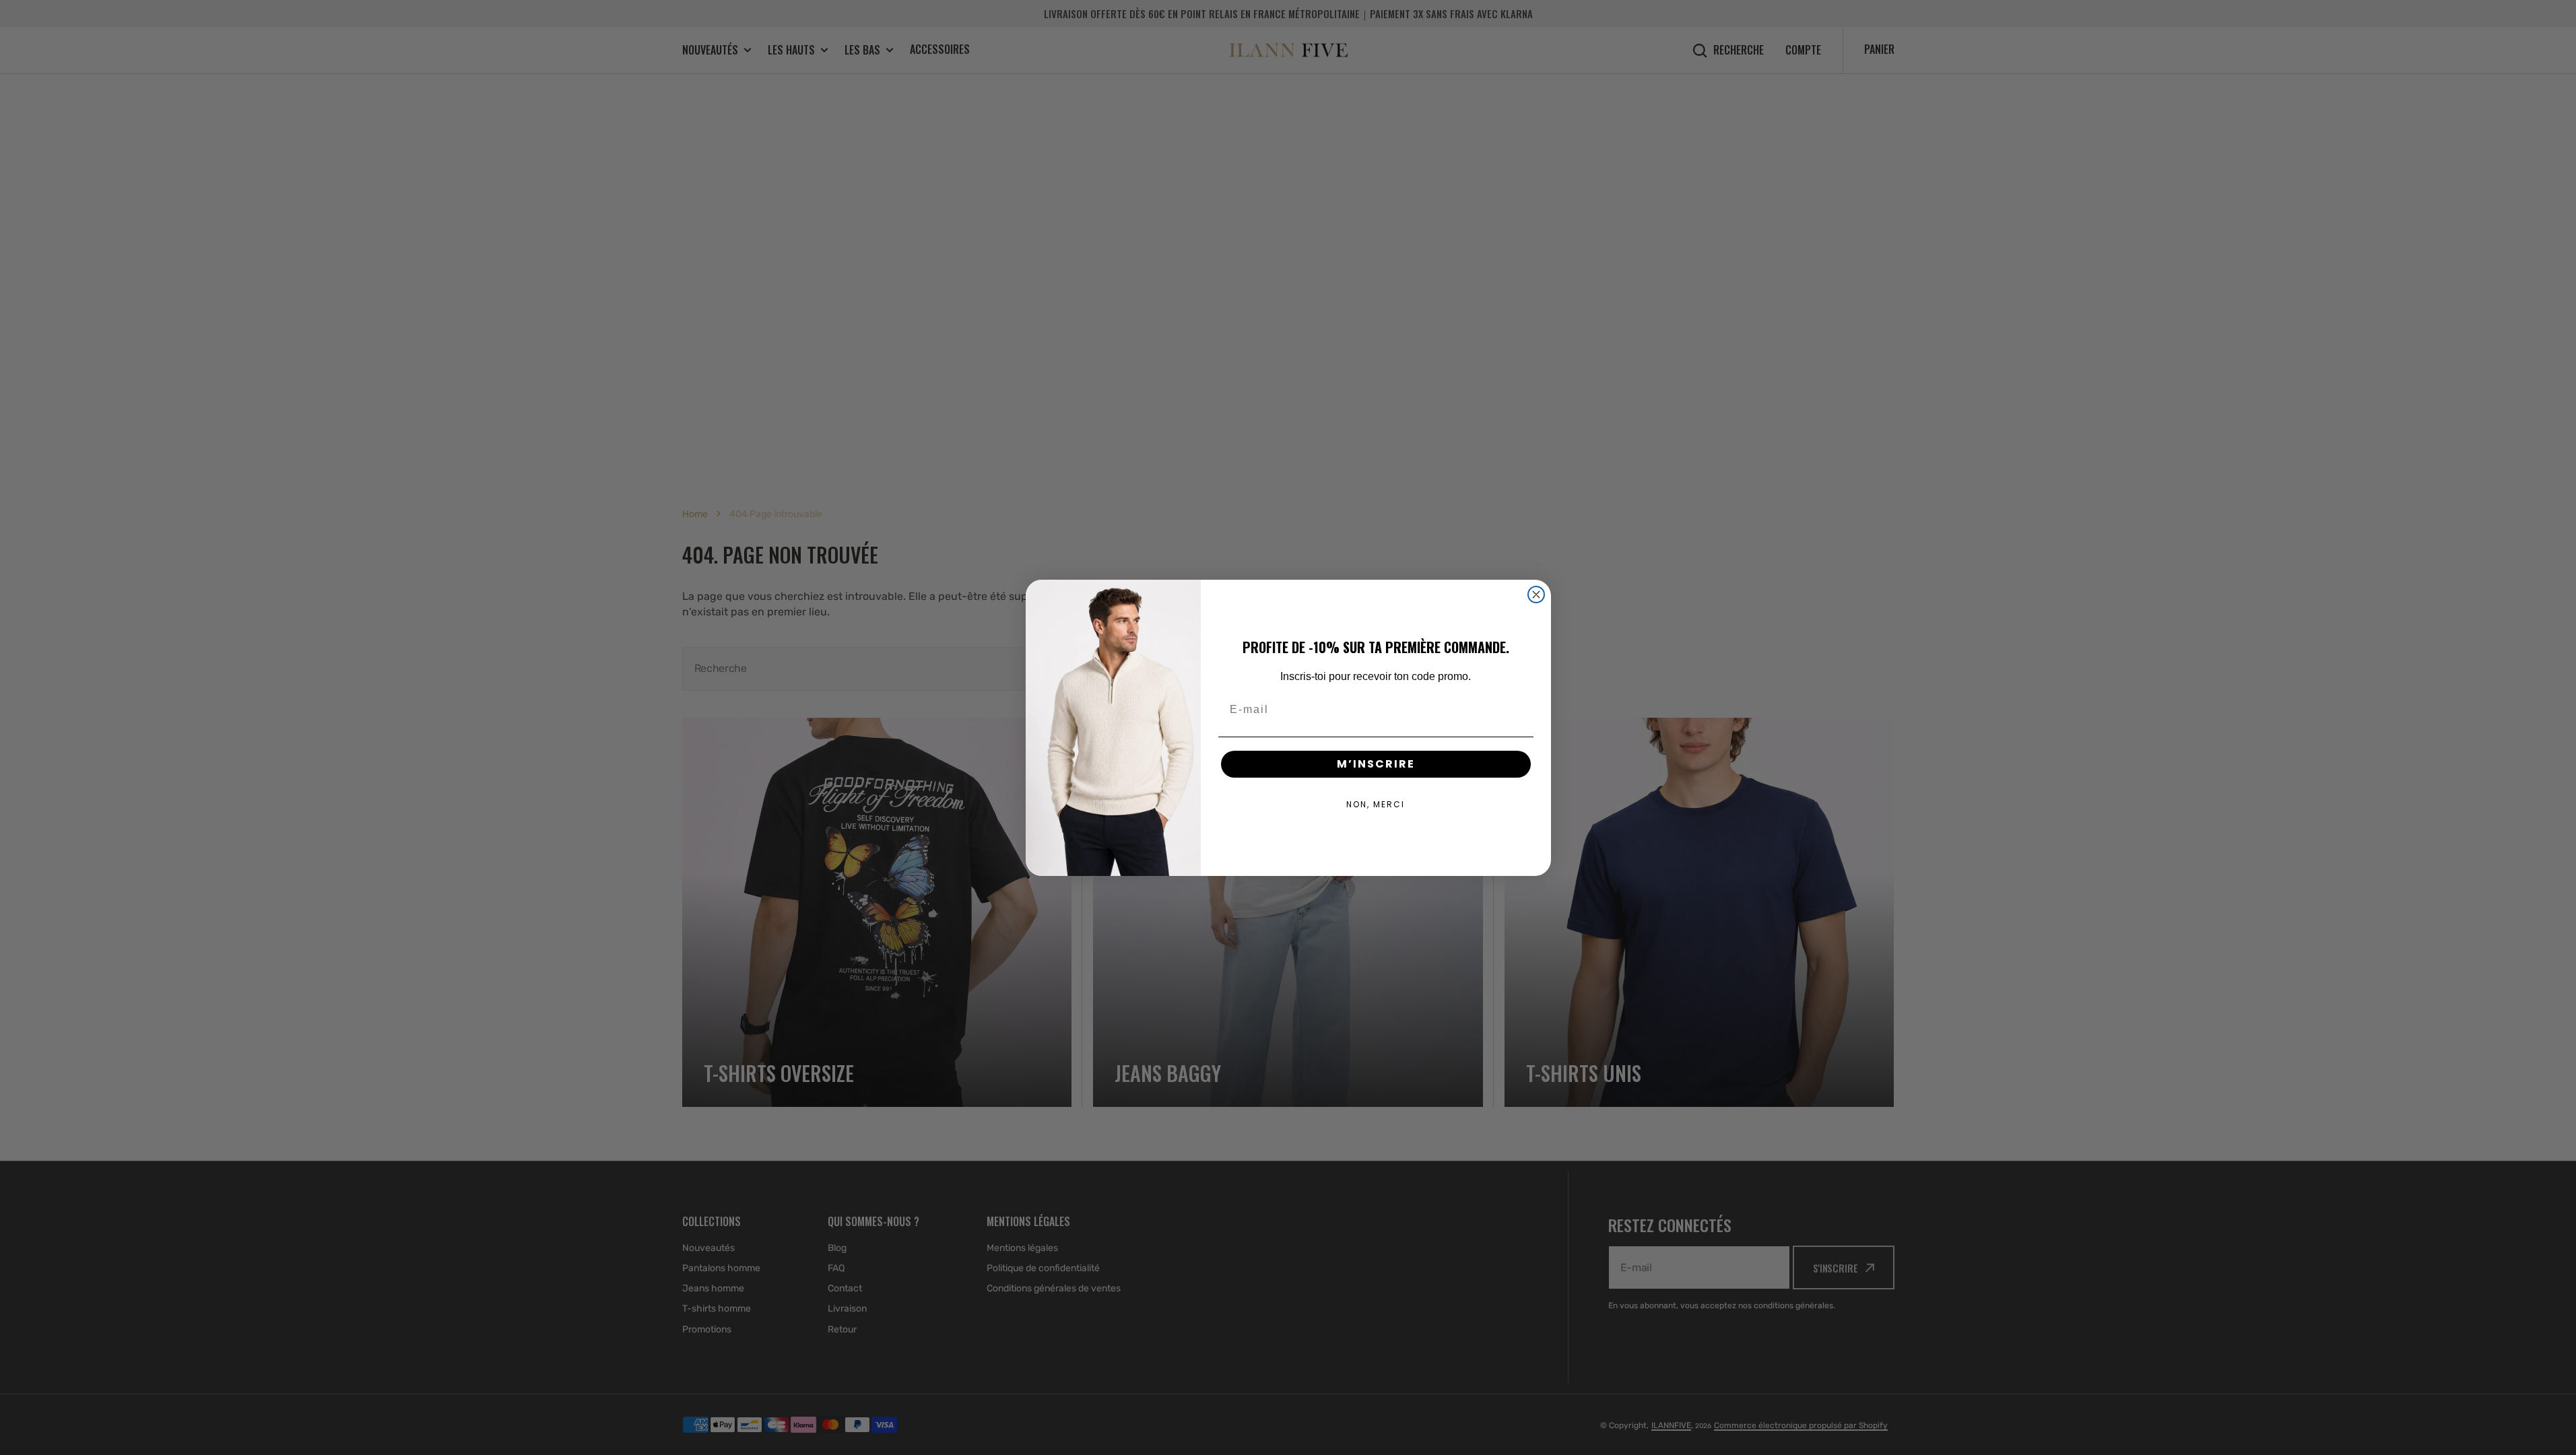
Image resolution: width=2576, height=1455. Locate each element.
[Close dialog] (1536, 595)
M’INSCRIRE (1376, 764)
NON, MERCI (1376, 804)
